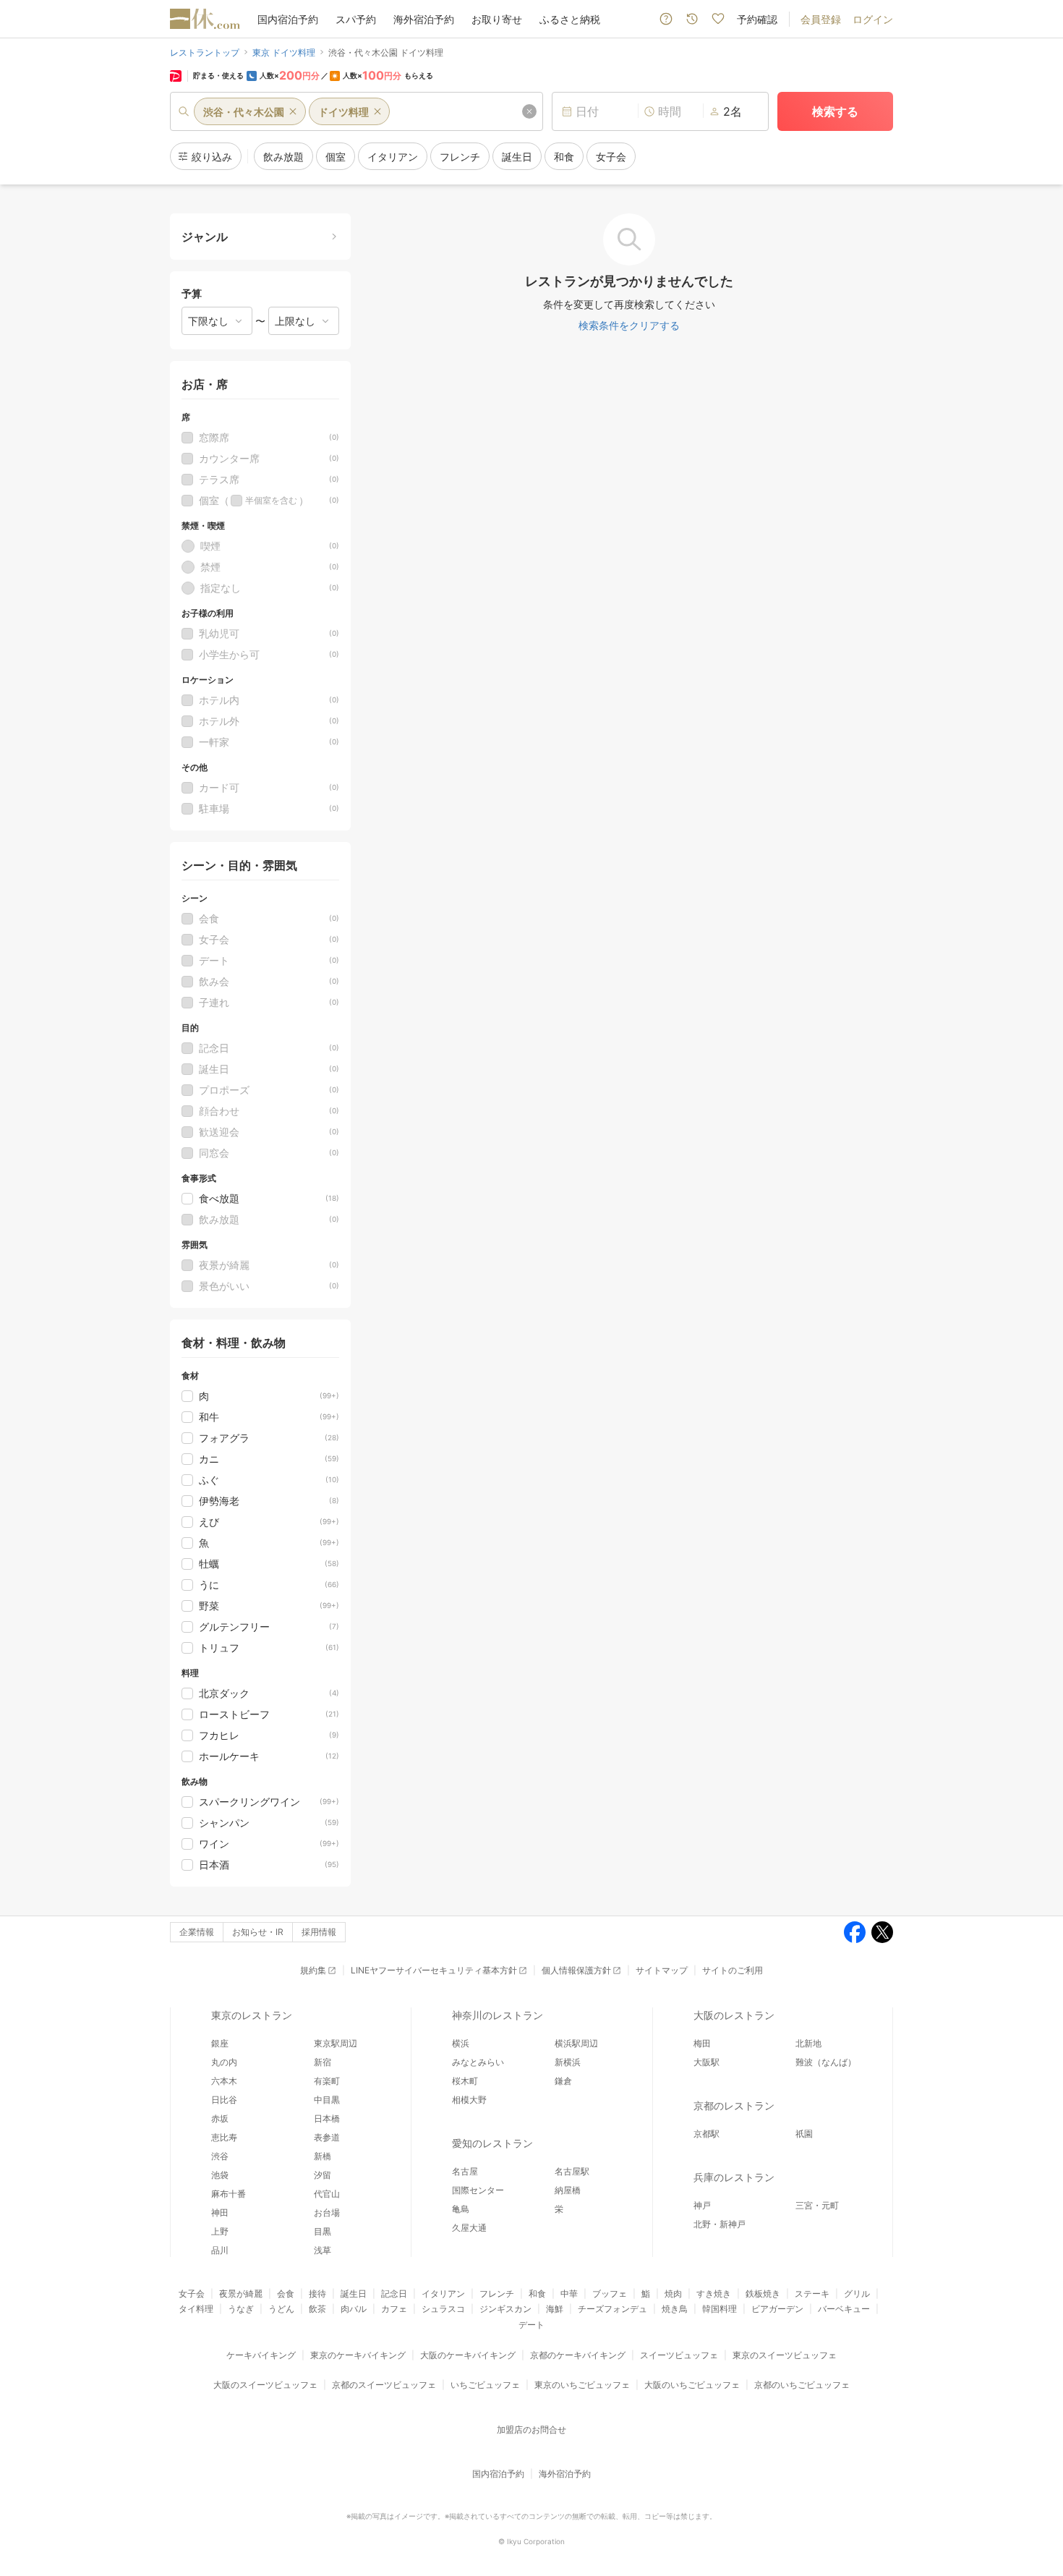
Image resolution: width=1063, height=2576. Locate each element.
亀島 (461, 2209)
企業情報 (197, 1932)
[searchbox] (357, 111)
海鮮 (555, 2309)
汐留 (323, 2175)
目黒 (323, 2231)
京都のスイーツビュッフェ (384, 2385)
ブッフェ (610, 2294)
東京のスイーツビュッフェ (785, 2355)
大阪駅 (706, 2062)
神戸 (702, 2205)
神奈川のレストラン (498, 2015)
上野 (220, 2231)
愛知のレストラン (492, 2143)
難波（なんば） (826, 2062)
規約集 (313, 1970)
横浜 (461, 2043)
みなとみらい (478, 2062)
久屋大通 (469, 2228)
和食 (537, 2294)
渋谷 (220, 2156)
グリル (857, 2294)
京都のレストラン (734, 2105)
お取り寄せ (497, 19)
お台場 (327, 2212)
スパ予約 (356, 19)
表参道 (327, 2137)
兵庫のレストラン (734, 2177)
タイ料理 (196, 2309)
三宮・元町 (817, 2205)
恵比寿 (224, 2137)
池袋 (220, 2175)
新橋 (323, 2156)
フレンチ (497, 2294)
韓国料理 (720, 2309)
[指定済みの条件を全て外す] (529, 111)
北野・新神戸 (720, 2224)
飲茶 (317, 2309)
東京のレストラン (252, 2015)
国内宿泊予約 (288, 19)
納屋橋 (568, 2190)
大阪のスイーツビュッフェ (265, 2385)
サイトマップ (662, 1970)
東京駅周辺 (336, 2043)
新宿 (323, 2062)
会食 (286, 2294)
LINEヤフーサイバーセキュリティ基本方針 (434, 1970)
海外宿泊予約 (424, 19)
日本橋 (327, 2118)
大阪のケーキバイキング (468, 2355)
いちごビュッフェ (485, 2385)
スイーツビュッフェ (679, 2355)
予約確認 (757, 19)
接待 (317, 2294)
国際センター (478, 2190)
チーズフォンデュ (612, 2309)
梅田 (702, 2043)
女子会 (192, 2294)
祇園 (804, 2134)
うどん (281, 2309)
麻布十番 (229, 2194)
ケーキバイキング (261, 2355)
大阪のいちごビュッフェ (692, 2385)
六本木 (224, 2081)
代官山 (327, 2194)
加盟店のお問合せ (531, 2430)
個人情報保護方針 (576, 1970)
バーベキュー (844, 2309)
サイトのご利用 (733, 1970)
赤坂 (220, 2118)
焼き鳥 (675, 2309)
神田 (220, 2212)
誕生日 (354, 2294)
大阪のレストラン (734, 2015)
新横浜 (568, 2062)
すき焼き (714, 2294)
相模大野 (469, 2100)
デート (531, 2325)
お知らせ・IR (258, 1932)
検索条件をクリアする (629, 325)
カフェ (394, 2309)
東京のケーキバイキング (358, 2355)
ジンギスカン (505, 2309)
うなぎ (241, 2309)
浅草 (323, 2250)
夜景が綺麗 (241, 2294)
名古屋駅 (572, 2171)
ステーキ (812, 2294)
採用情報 (319, 1932)
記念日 (394, 2294)
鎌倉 (563, 2081)
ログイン (873, 19)
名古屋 (465, 2171)
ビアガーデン (777, 2309)
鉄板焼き (763, 2294)
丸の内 (224, 2062)
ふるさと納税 (570, 19)
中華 (569, 2294)
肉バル (354, 2309)
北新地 (808, 2043)
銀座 (220, 2043)
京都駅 (706, 2134)
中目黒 (327, 2100)
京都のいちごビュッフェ (802, 2385)
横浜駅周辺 (576, 2043)
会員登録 (821, 19)
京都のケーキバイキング (578, 2355)
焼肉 (673, 2294)
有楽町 (327, 2081)
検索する (835, 111)
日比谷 (224, 2100)
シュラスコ (443, 2309)
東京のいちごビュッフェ (582, 2385)
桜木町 (465, 2081)
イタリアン (443, 2294)
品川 (220, 2250)
